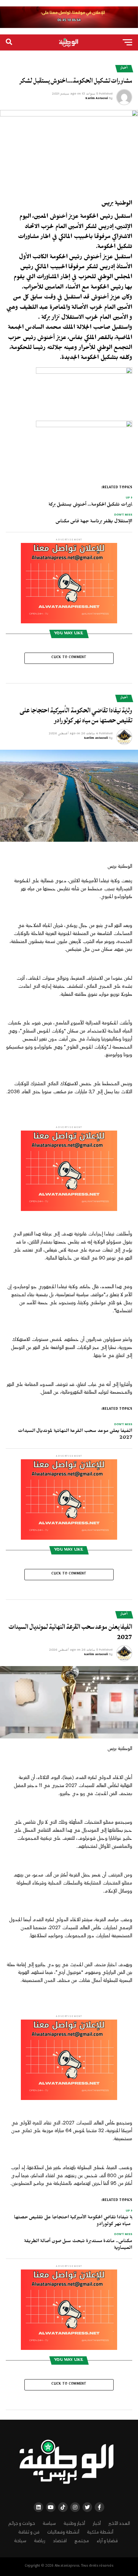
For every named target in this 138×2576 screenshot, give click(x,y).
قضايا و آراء (107, 2541)
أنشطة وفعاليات (63, 2532)
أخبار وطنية (74, 2523)
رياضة (40, 2541)
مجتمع (82, 2541)
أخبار (97, 2523)
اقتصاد (60, 2541)
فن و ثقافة (29, 2532)
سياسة (49, 2523)
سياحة (20, 2541)
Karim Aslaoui (97, 99)
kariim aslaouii (96, 738)
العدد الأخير (119, 2523)
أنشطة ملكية (100, 2532)
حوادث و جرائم (22, 2523)
